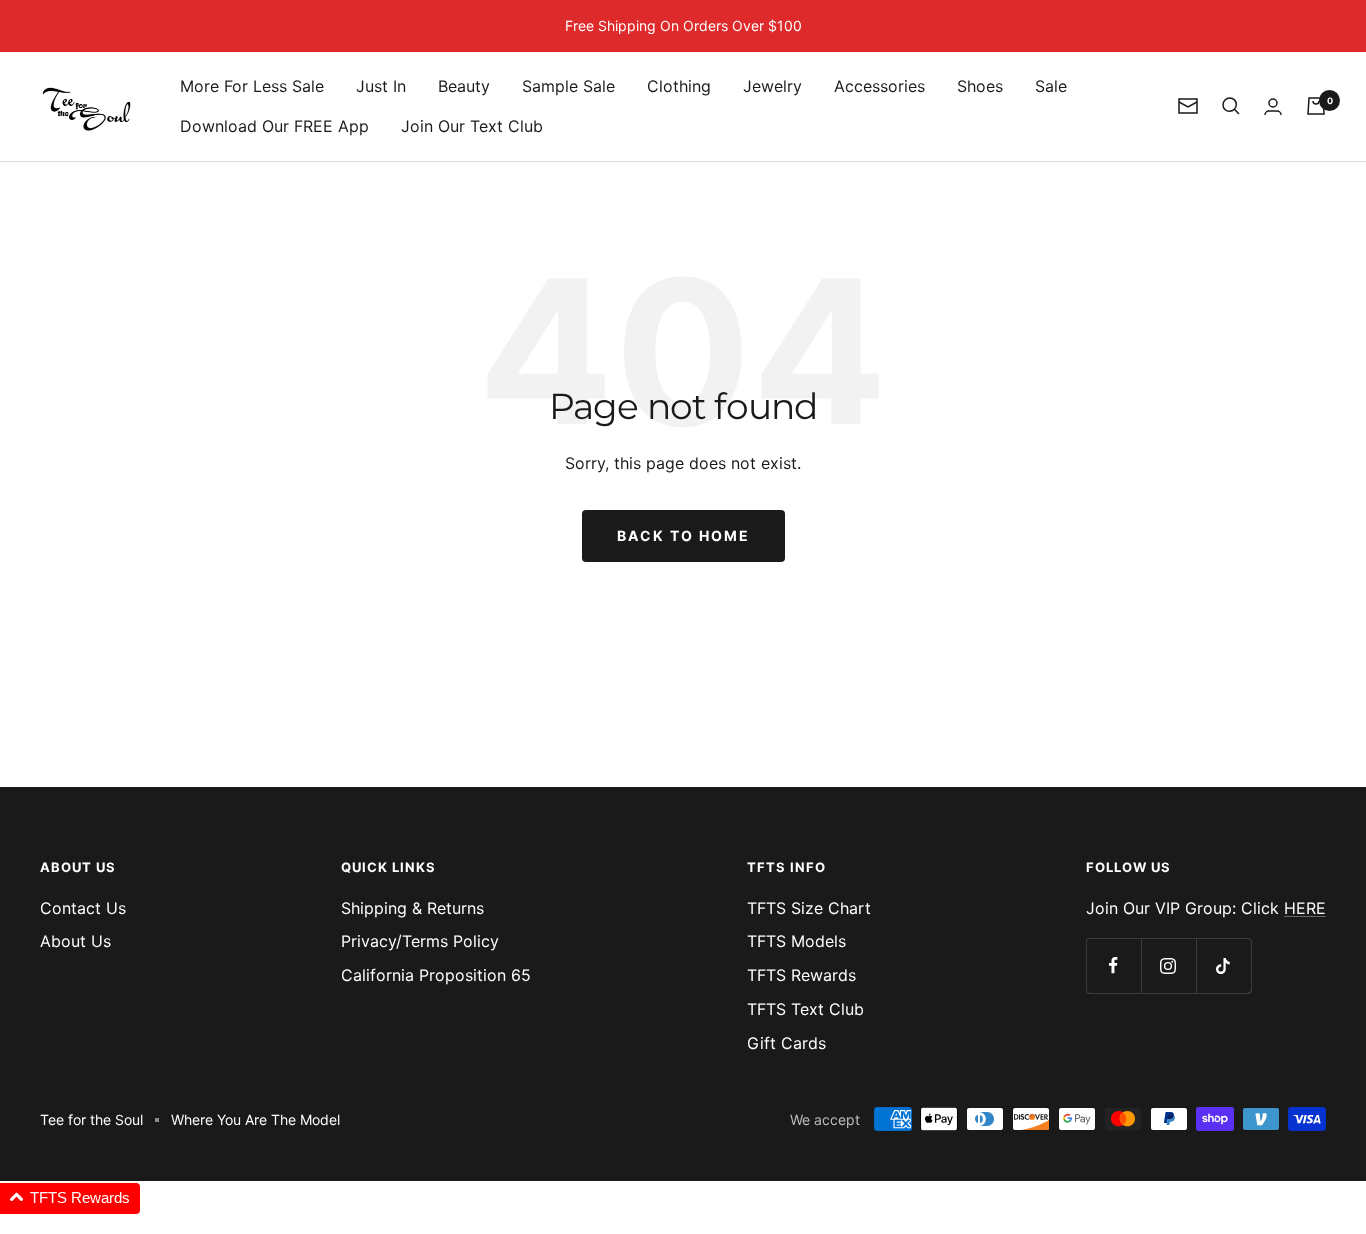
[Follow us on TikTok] (1223, 965)
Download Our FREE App (274, 125)
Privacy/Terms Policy (420, 941)
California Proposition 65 (436, 975)
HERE (1305, 908)
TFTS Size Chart (809, 908)
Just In (381, 86)
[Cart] (1316, 106)
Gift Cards (786, 1043)
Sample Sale (568, 86)
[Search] (1231, 106)
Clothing (679, 86)
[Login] (1273, 106)
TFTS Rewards (801, 975)
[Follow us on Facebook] (1113, 965)
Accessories (879, 86)
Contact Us (83, 908)
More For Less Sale (252, 86)
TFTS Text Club (805, 1009)
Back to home (683, 535)
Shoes (980, 86)
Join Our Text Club (472, 125)
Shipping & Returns (412, 908)
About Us (75, 941)
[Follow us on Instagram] (1168, 965)
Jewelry (772, 86)
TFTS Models (796, 941)
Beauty (464, 86)
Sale (1051, 86)
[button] (70, 1198)
